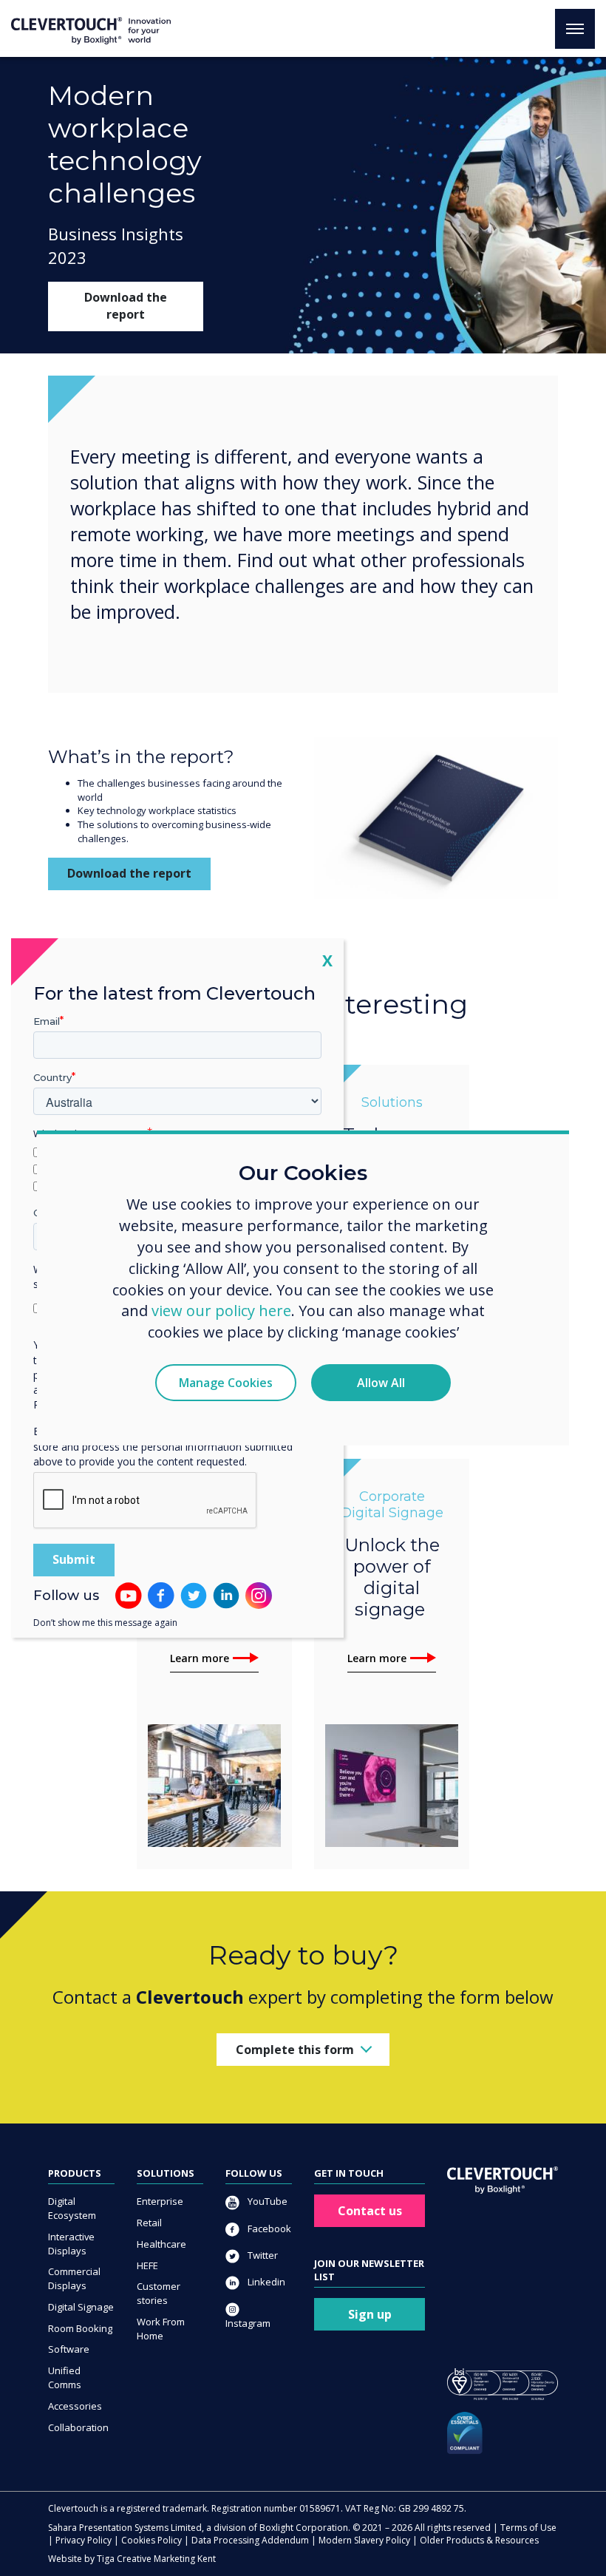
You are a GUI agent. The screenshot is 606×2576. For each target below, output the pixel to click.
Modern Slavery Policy (364, 2540)
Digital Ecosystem (72, 2208)
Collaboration (78, 2427)
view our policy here (221, 1311)
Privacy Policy (84, 2540)
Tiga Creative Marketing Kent (156, 2559)
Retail (149, 2223)
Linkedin (265, 2282)
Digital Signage (81, 2307)
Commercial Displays (74, 2278)
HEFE (147, 2265)
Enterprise (160, 2201)
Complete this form (295, 2050)
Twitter (262, 2255)
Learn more (200, 1658)
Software (69, 2349)
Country (52, 1077)
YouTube (266, 2201)
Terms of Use (528, 2528)
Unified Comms (65, 2377)
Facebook (268, 2228)
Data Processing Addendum (250, 2540)
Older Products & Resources (479, 2540)
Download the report (126, 306)
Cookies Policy (151, 2540)
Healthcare (161, 2244)
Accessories (75, 2406)
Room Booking (80, 2328)
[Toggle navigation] (575, 29)
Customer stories (159, 2293)
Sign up (370, 2314)
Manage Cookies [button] (226, 1383)
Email (47, 1021)
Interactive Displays (71, 2244)
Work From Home (161, 2329)
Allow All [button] (381, 1383)
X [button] (327, 960)
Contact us (370, 2211)
